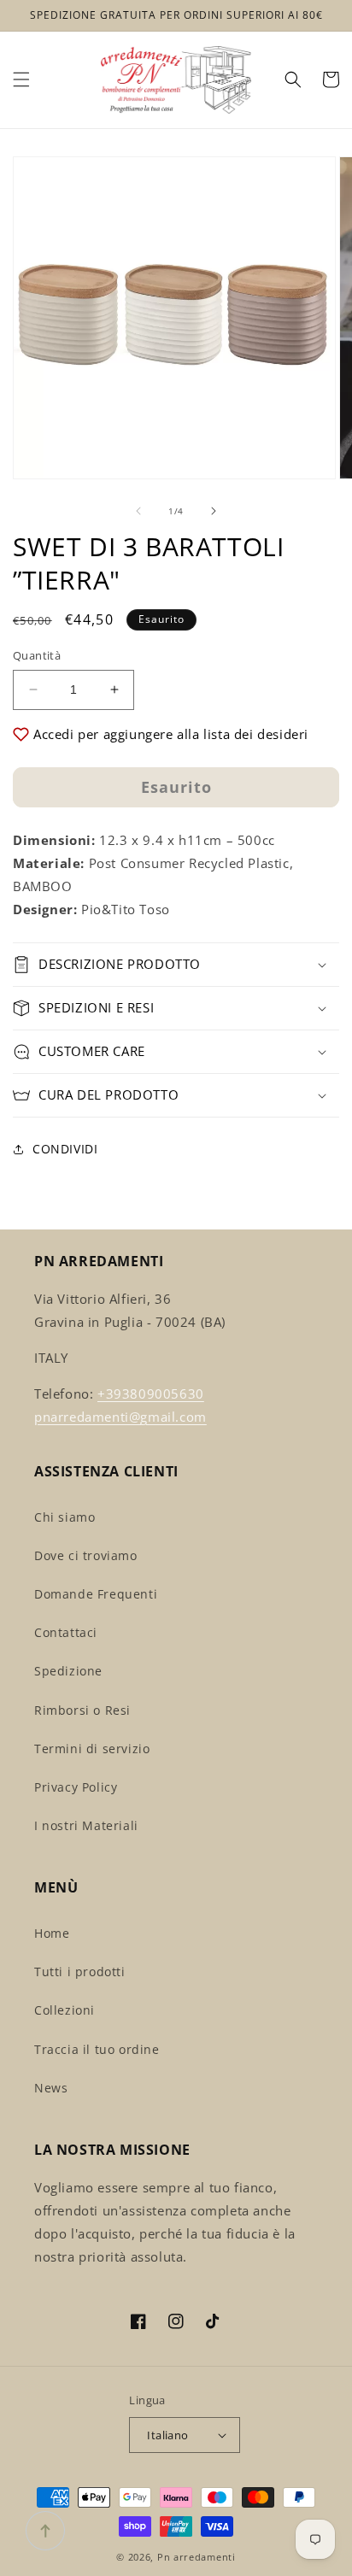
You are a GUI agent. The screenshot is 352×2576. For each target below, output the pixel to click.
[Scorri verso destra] (214, 511)
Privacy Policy (76, 1787)
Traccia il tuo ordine (97, 2049)
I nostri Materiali (86, 1825)
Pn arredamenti (197, 2557)
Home (52, 1933)
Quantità (37, 655)
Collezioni (65, 2010)
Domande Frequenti (96, 1594)
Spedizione (68, 1671)
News (51, 2088)
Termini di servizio (92, 1749)
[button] (21, 79)
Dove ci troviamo (86, 1555)
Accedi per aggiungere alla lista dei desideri (171, 734)
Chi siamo (65, 1517)
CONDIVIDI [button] (65, 1149)
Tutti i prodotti (80, 1972)
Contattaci (66, 1632)
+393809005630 (151, 1394)
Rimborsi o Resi (82, 1710)
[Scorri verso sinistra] (138, 511)
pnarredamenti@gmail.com (120, 1417)
